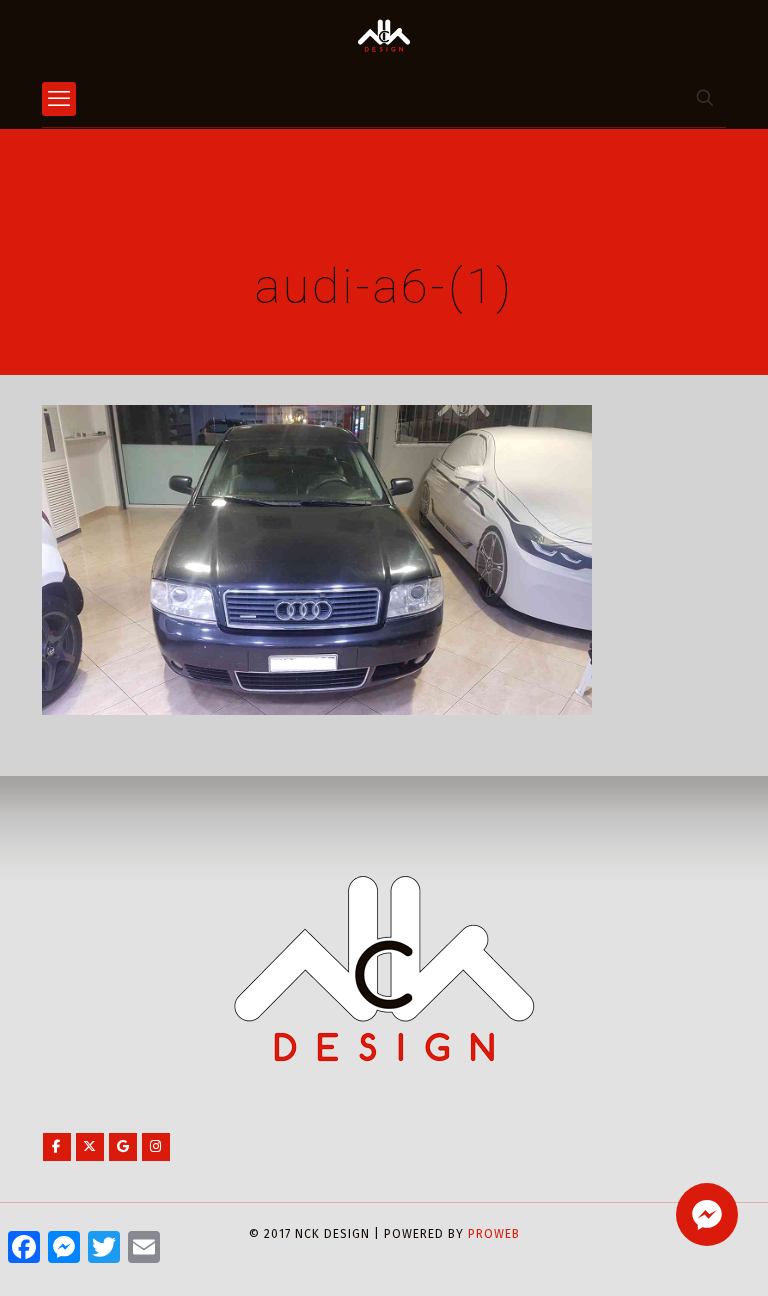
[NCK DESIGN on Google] (123, 1147)
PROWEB (494, 1234)
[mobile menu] (59, 99)
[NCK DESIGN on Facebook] (57, 1147)
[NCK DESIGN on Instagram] (156, 1147)
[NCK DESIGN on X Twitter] (90, 1147)
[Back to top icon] (672, 1255)
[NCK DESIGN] (384, 35)
